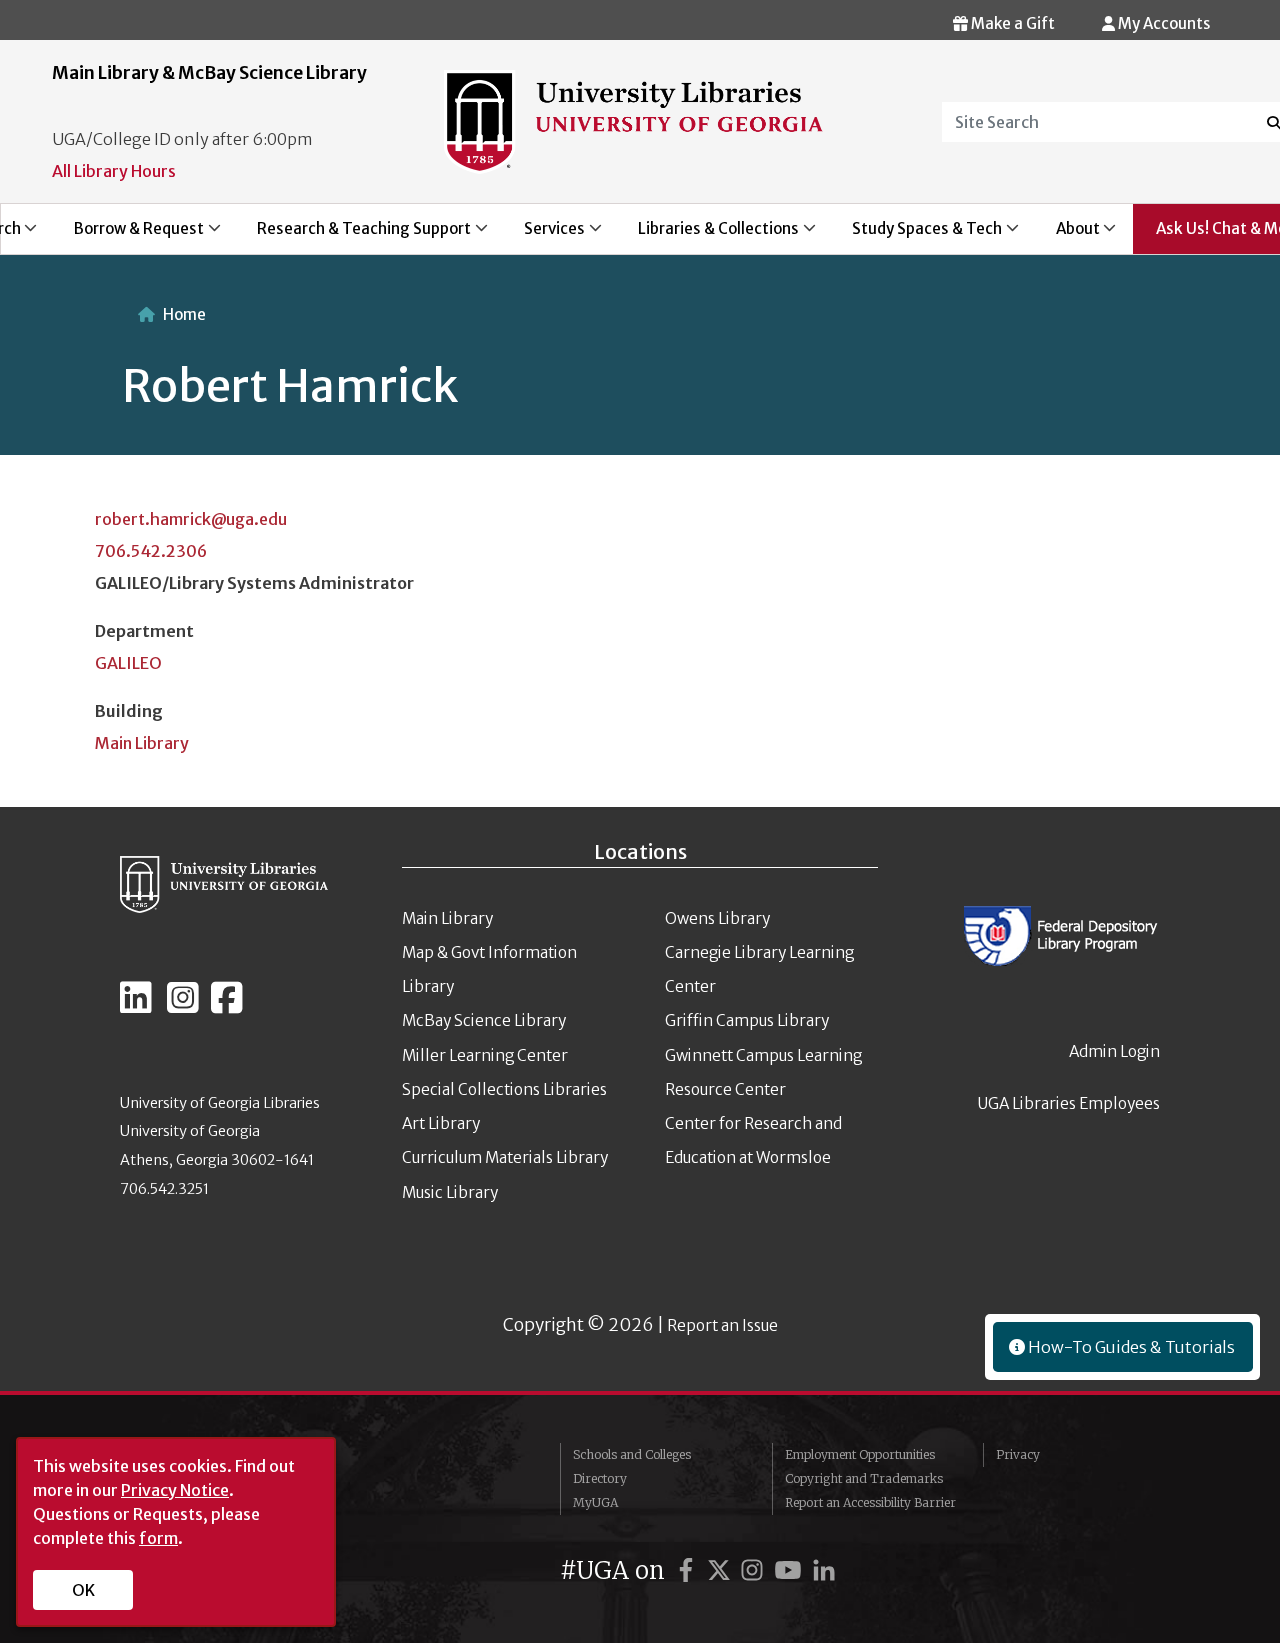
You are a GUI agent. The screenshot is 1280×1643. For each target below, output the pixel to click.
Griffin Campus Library (747, 1020)
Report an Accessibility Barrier (870, 1502)
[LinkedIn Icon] (136, 1006)
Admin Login (1114, 1051)
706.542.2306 (151, 551)
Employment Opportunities (860, 1454)
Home (184, 314)
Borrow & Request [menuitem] (127, 236)
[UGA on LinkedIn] (824, 1570)
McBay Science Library (484, 1020)
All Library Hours (114, 171)
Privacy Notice (175, 1490)
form (158, 1538)
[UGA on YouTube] (791, 1570)
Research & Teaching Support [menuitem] (352, 236)
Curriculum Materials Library (505, 1157)
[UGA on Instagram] (755, 1570)
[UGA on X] (722, 1570)
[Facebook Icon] (227, 1006)
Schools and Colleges (632, 1454)
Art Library (441, 1123)
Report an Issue (722, 1325)
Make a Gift (1011, 23)
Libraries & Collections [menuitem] (708, 236)
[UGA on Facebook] (689, 1570)
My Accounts (1162, 23)
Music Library (450, 1192)
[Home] (633, 120)
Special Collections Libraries (504, 1089)
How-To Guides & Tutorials (1130, 1347)
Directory (600, 1478)
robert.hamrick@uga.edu (191, 519)
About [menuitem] (1066, 236)
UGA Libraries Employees (1069, 1103)
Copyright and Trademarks (864, 1478)
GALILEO (128, 663)
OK (83, 1590)
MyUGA (595, 1502)
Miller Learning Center (485, 1055)
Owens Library (717, 918)
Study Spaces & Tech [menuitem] (916, 236)
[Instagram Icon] (183, 1006)
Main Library (142, 743)
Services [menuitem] (543, 236)
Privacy (1018, 1454)
